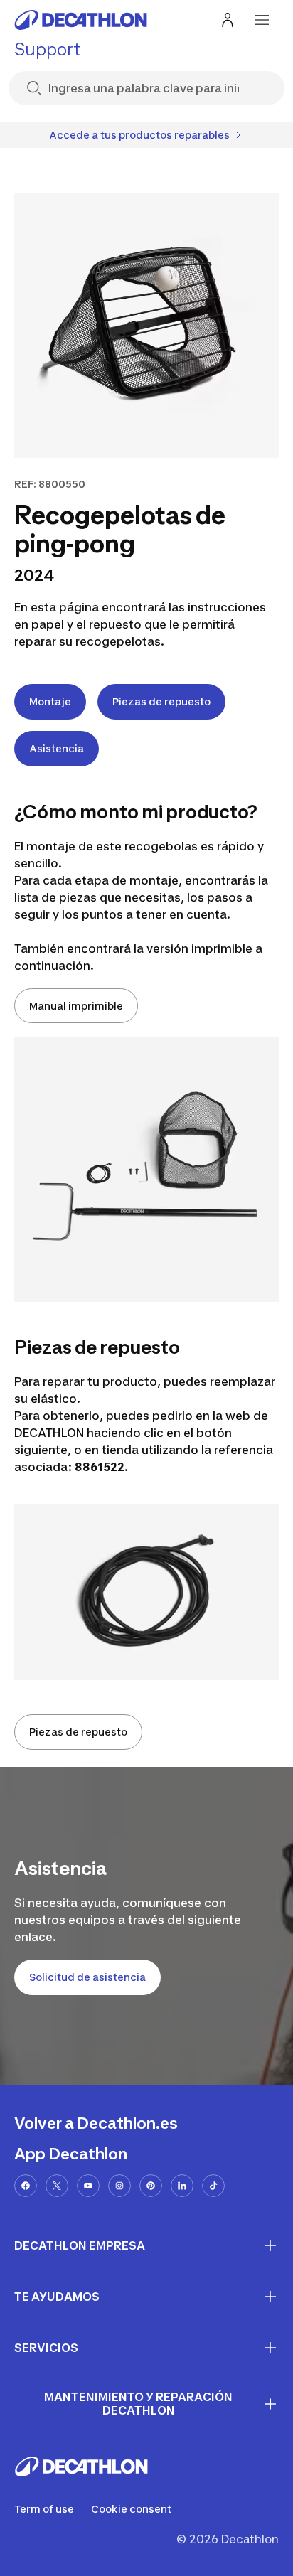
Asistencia (57, 748)
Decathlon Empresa (80, 2245)
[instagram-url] (119, 2186)
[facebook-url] (26, 2186)
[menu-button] (262, 20)
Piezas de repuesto (161, 701)
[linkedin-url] (182, 2186)
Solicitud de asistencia (87, 1977)
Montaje (50, 701)
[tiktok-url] (213, 2186)
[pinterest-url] (151, 2186)
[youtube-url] (88, 2186)
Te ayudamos (57, 2297)
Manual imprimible (76, 1006)
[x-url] (57, 2186)
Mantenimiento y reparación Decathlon (138, 2404)
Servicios (46, 2348)
